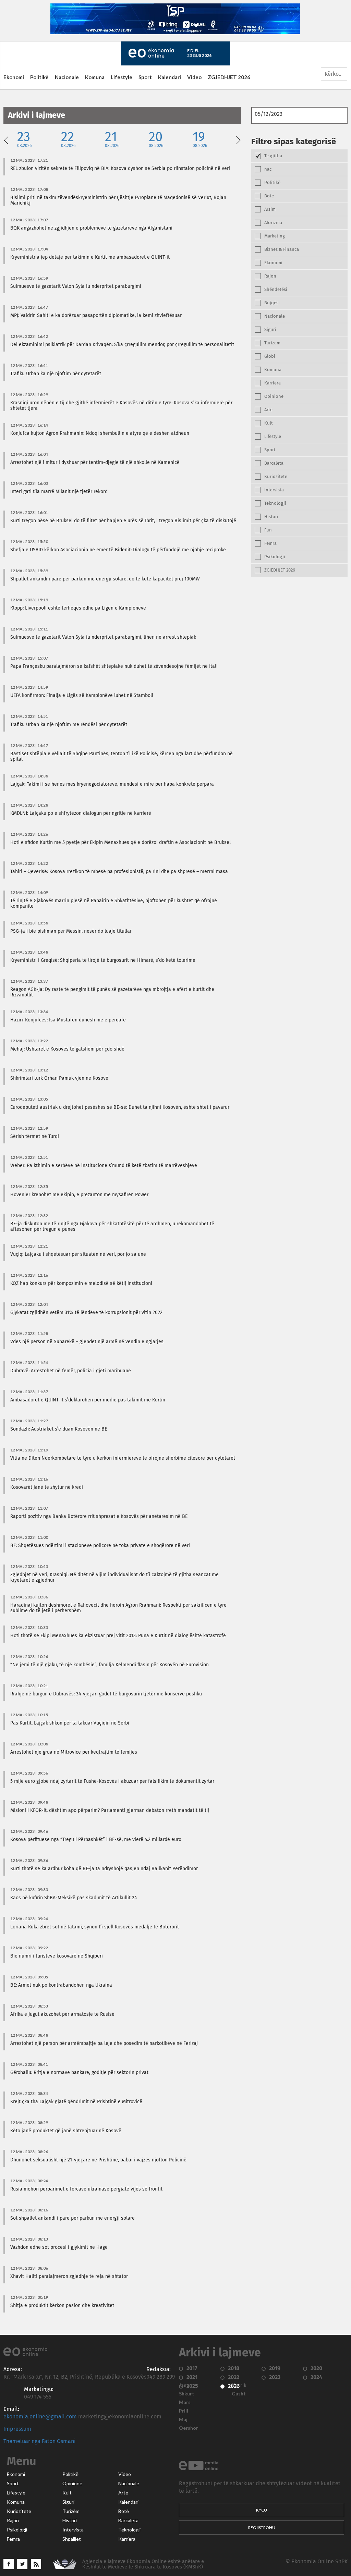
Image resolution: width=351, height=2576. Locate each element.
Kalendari (170, 77)
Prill (184, 2411)
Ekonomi (14, 77)
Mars (185, 2402)
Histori (70, 2520)
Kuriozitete (19, 2511)
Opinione (72, 2483)
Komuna (95, 77)
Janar (185, 2385)
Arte (123, 2493)
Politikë (39, 77)
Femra (13, 2539)
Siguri (68, 2502)
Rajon (13, 2520)
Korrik (239, 2385)
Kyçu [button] (262, 2510)
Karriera (127, 2539)
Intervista (73, 2530)
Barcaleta (128, 2520)
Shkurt (187, 2394)
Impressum (17, 2429)
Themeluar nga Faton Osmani (40, 2441)
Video (194, 77)
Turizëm (71, 2511)
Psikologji (17, 2530)
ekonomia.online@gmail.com (40, 2417)
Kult (67, 2493)
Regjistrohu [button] (262, 2528)
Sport (145, 77)
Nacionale (67, 77)
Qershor (189, 2428)
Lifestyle (122, 77)
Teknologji (129, 2530)
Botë (124, 2511)
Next (238, 139)
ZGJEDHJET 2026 (229, 77)
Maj (183, 2419)
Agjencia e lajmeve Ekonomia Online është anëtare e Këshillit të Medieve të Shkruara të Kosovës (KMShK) (143, 2564)
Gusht (239, 2394)
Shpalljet (72, 2539)
